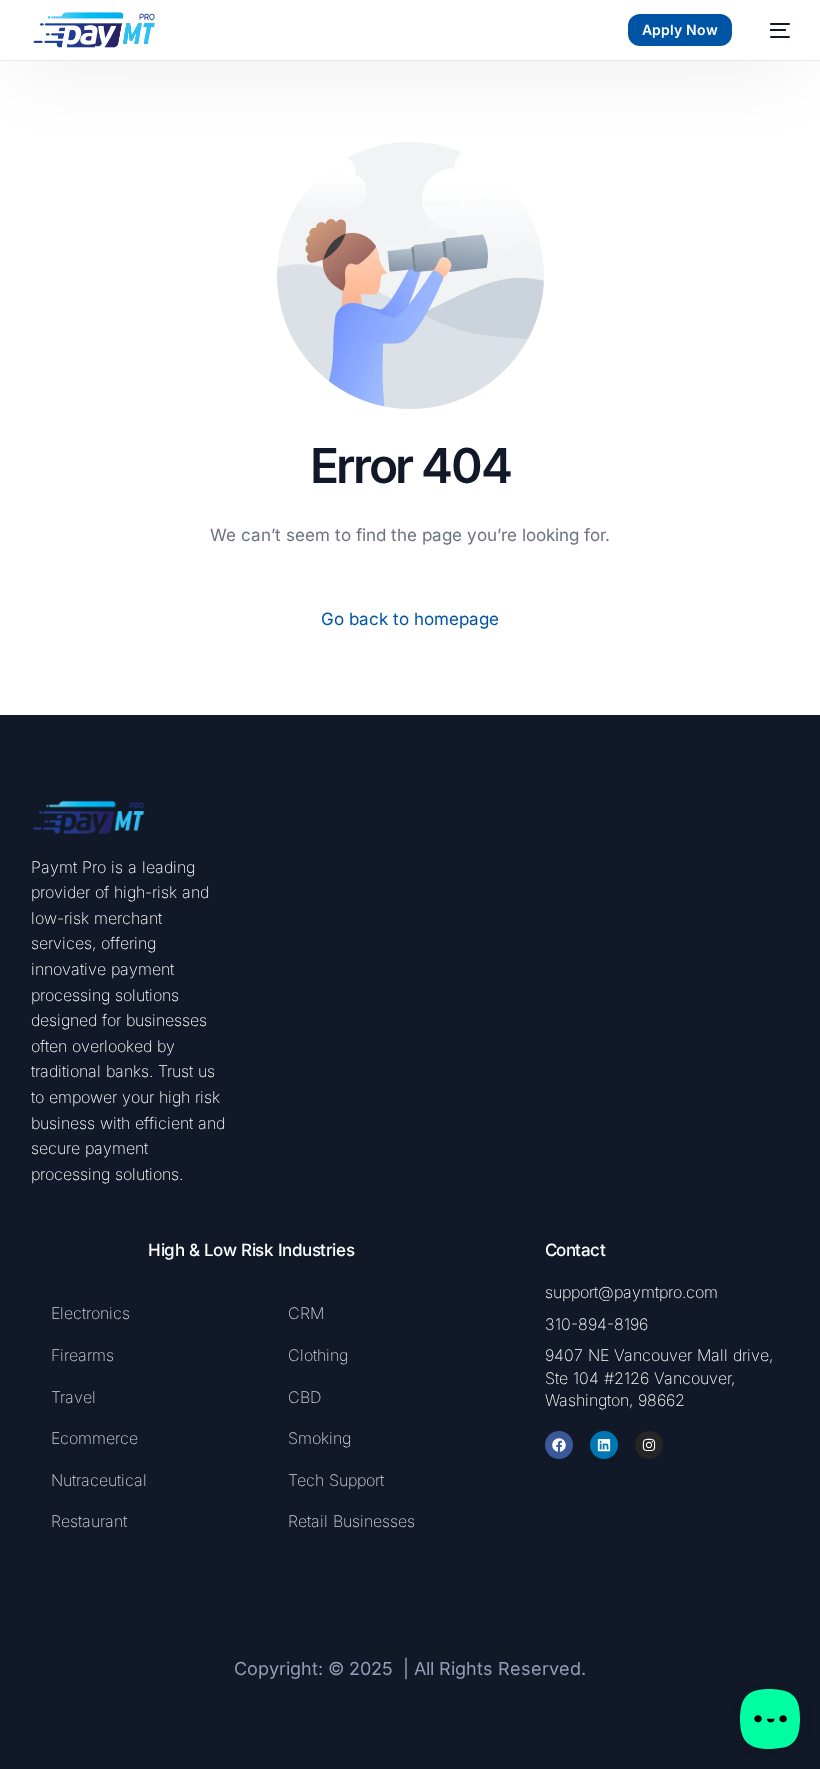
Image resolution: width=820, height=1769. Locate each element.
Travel (73, 1397)
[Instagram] (649, 1445)
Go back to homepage (410, 619)
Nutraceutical (99, 1480)
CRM (306, 1313)
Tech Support (336, 1480)
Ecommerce (94, 1438)
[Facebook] (559, 1445)
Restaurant (89, 1521)
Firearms (85, 1355)
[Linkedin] (604, 1445)
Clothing (318, 1355)
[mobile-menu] (771, 30)
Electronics (90, 1313)
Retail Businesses (351, 1521)
